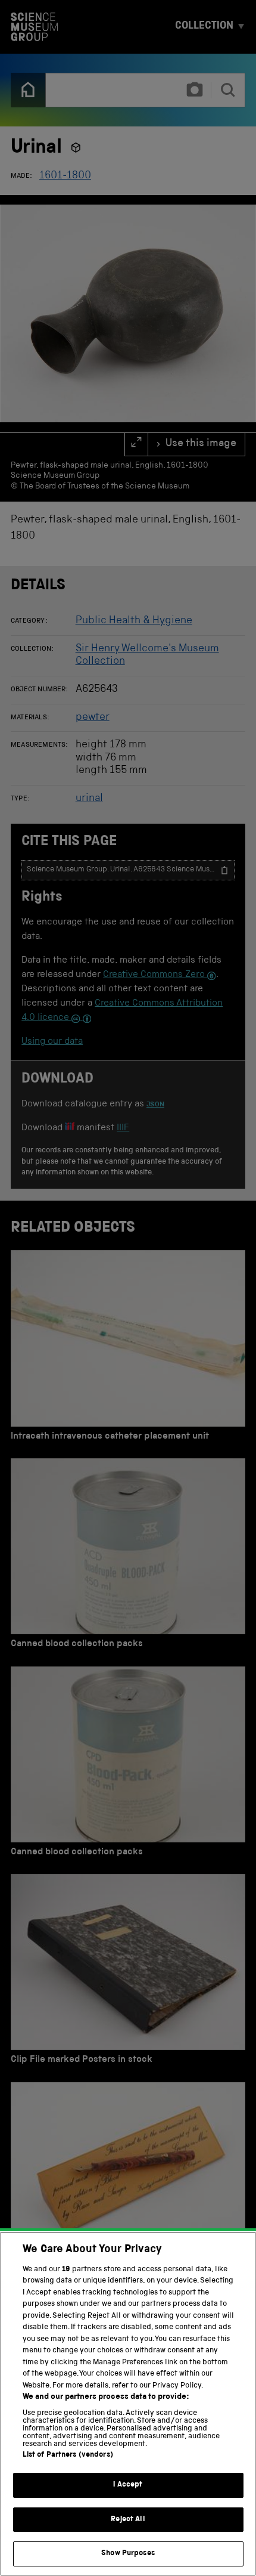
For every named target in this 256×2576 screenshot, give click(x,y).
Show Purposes (128, 2554)
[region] (128, 2404)
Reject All (128, 2520)
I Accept (128, 2485)
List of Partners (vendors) (68, 2455)
